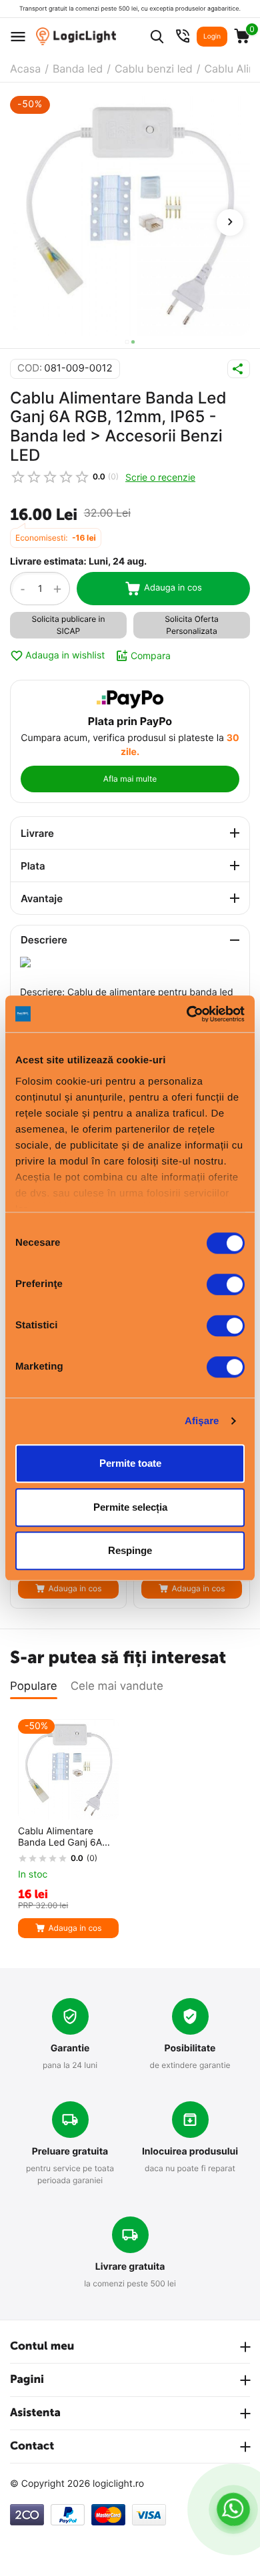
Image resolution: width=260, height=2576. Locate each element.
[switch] (226, 1284)
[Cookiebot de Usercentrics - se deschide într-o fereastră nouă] (187, 1014)
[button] (127, 342)
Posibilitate (190, 2048)
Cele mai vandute (117, 1686)
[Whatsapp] (234, 2509)
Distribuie (239, 369)
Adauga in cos (173, 588)
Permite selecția (130, 1507)
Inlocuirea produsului (190, 2152)
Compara (151, 655)
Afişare (202, 1421)
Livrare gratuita (130, 2267)
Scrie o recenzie (160, 477)
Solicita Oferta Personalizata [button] (192, 625)
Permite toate (130, 1463)
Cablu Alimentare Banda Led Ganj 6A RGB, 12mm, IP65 (60, 1838)
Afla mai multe (130, 779)
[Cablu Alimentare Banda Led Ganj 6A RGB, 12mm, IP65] (130, 216)
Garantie (70, 2048)
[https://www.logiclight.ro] (76, 36)
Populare (34, 1686)
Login (212, 37)
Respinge (130, 1550)
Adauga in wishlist (65, 655)
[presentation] (230, 222)
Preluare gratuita (70, 2152)
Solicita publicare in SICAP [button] (69, 625)
